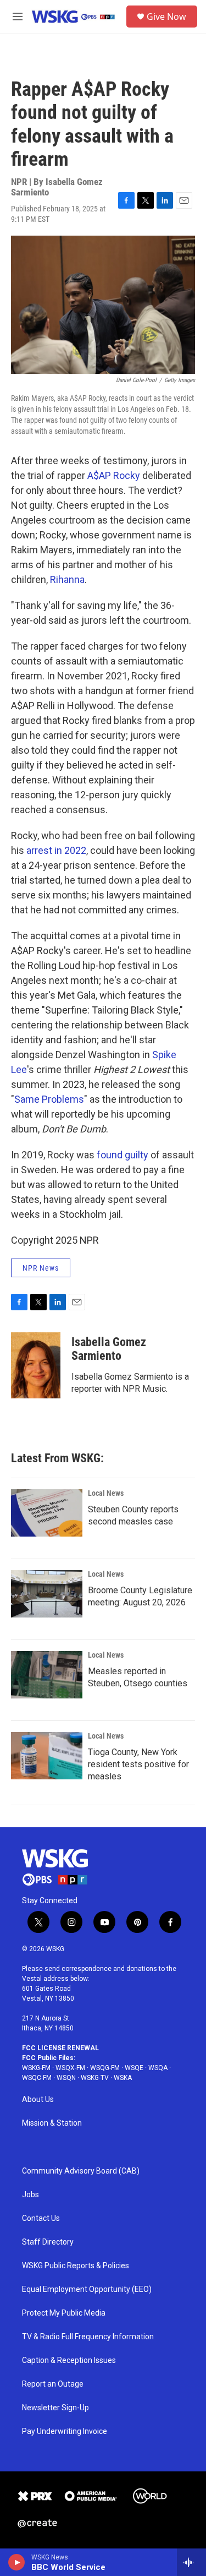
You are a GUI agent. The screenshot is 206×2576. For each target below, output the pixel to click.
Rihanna (67, 579)
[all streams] (191, 2562)
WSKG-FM (36, 2068)
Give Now (166, 17)
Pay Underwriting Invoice (65, 2431)
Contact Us (41, 2218)
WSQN (66, 2078)
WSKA (123, 2078)
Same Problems (49, 1099)
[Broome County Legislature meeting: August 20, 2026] (47, 1594)
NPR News (41, 1268)
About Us (38, 2100)
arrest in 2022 (56, 850)
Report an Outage (53, 2384)
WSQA (158, 2068)
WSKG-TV (95, 2078)
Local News (106, 1493)
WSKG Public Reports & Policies (76, 2266)
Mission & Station (52, 2123)
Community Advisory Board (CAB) (81, 2171)
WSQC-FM (37, 2078)
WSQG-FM (105, 2068)
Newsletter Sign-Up (55, 2408)
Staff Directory (48, 2242)
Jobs (30, 2195)
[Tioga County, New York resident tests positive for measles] (47, 1756)
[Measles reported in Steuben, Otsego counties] (47, 1675)
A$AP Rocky (114, 475)
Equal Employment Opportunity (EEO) (87, 2289)
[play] (17, 2562)
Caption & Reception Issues (69, 2360)
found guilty (123, 1155)
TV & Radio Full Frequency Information (88, 2337)
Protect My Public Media (64, 2313)
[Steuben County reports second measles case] (47, 1513)
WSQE (134, 2068)
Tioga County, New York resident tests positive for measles (138, 1764)
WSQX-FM (70, 2068)
